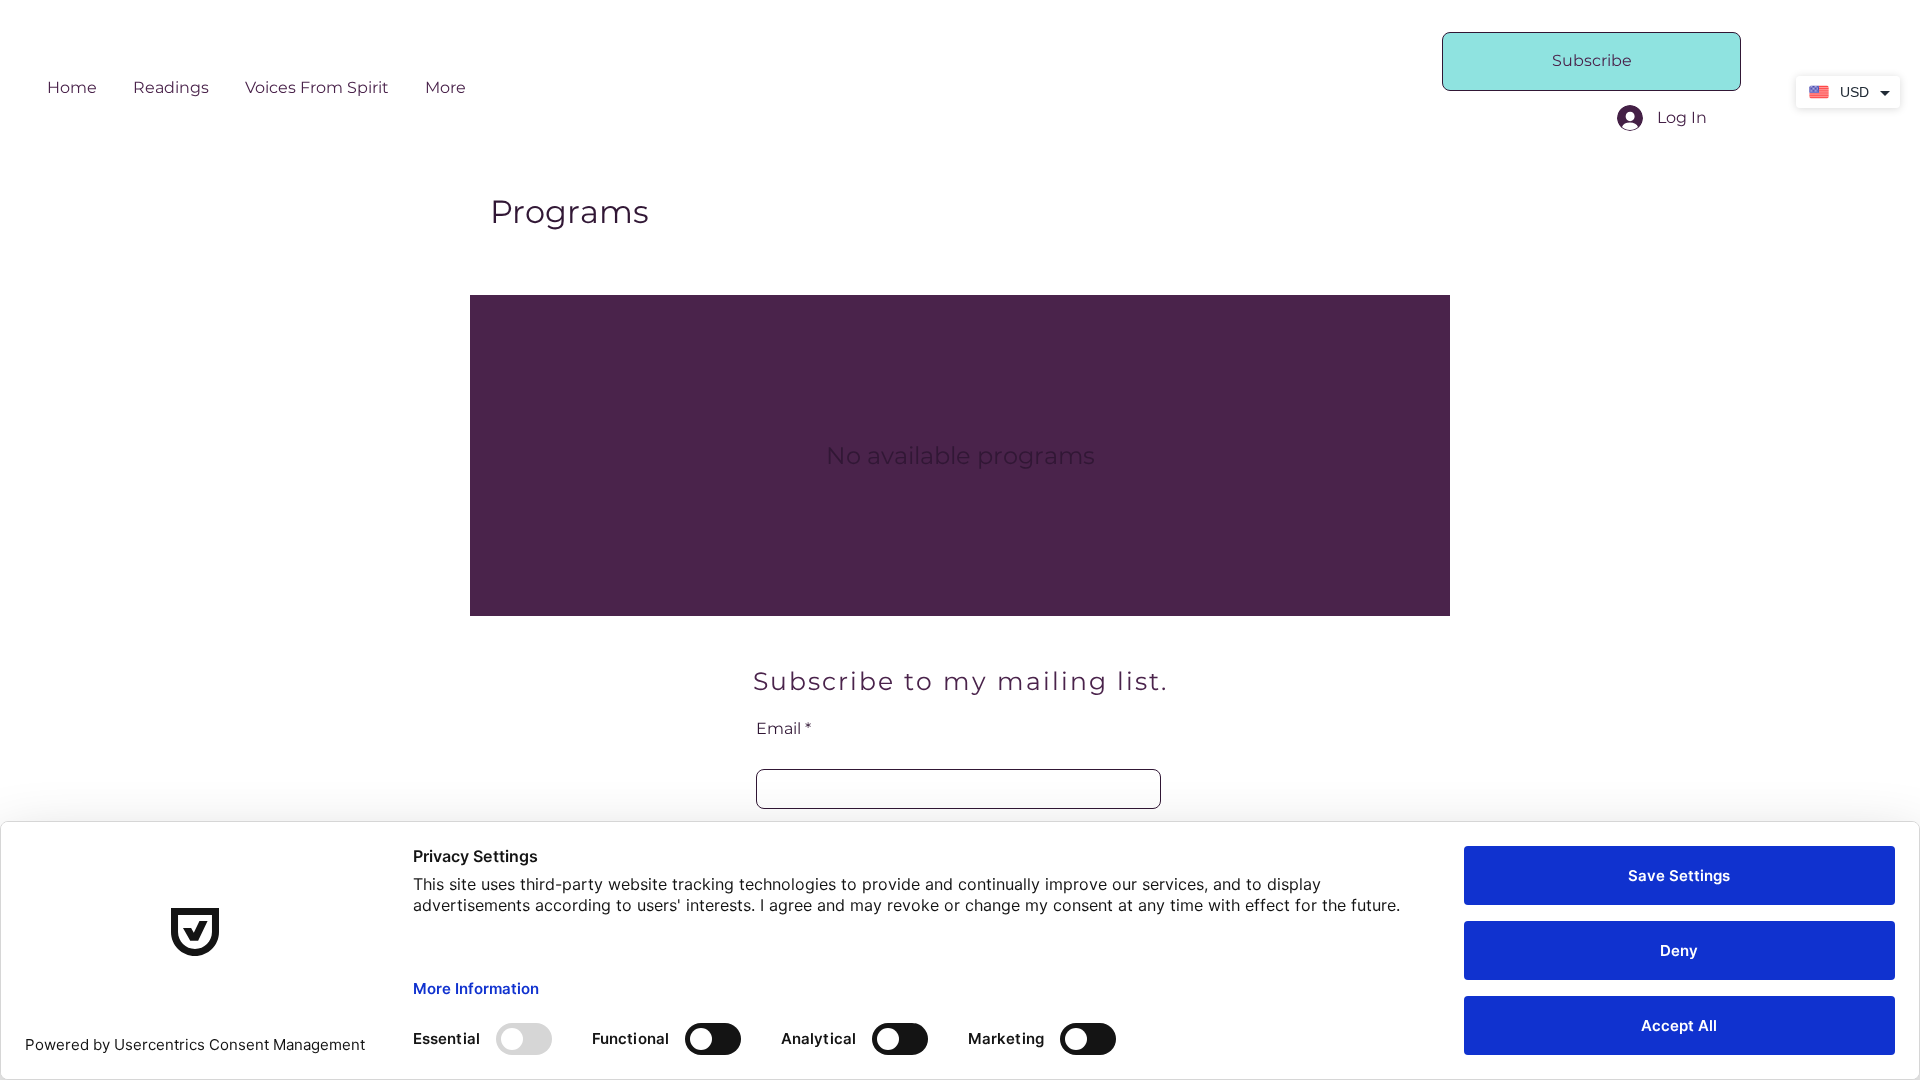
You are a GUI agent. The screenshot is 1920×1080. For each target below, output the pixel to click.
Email (778, 729)
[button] (171, 78)
